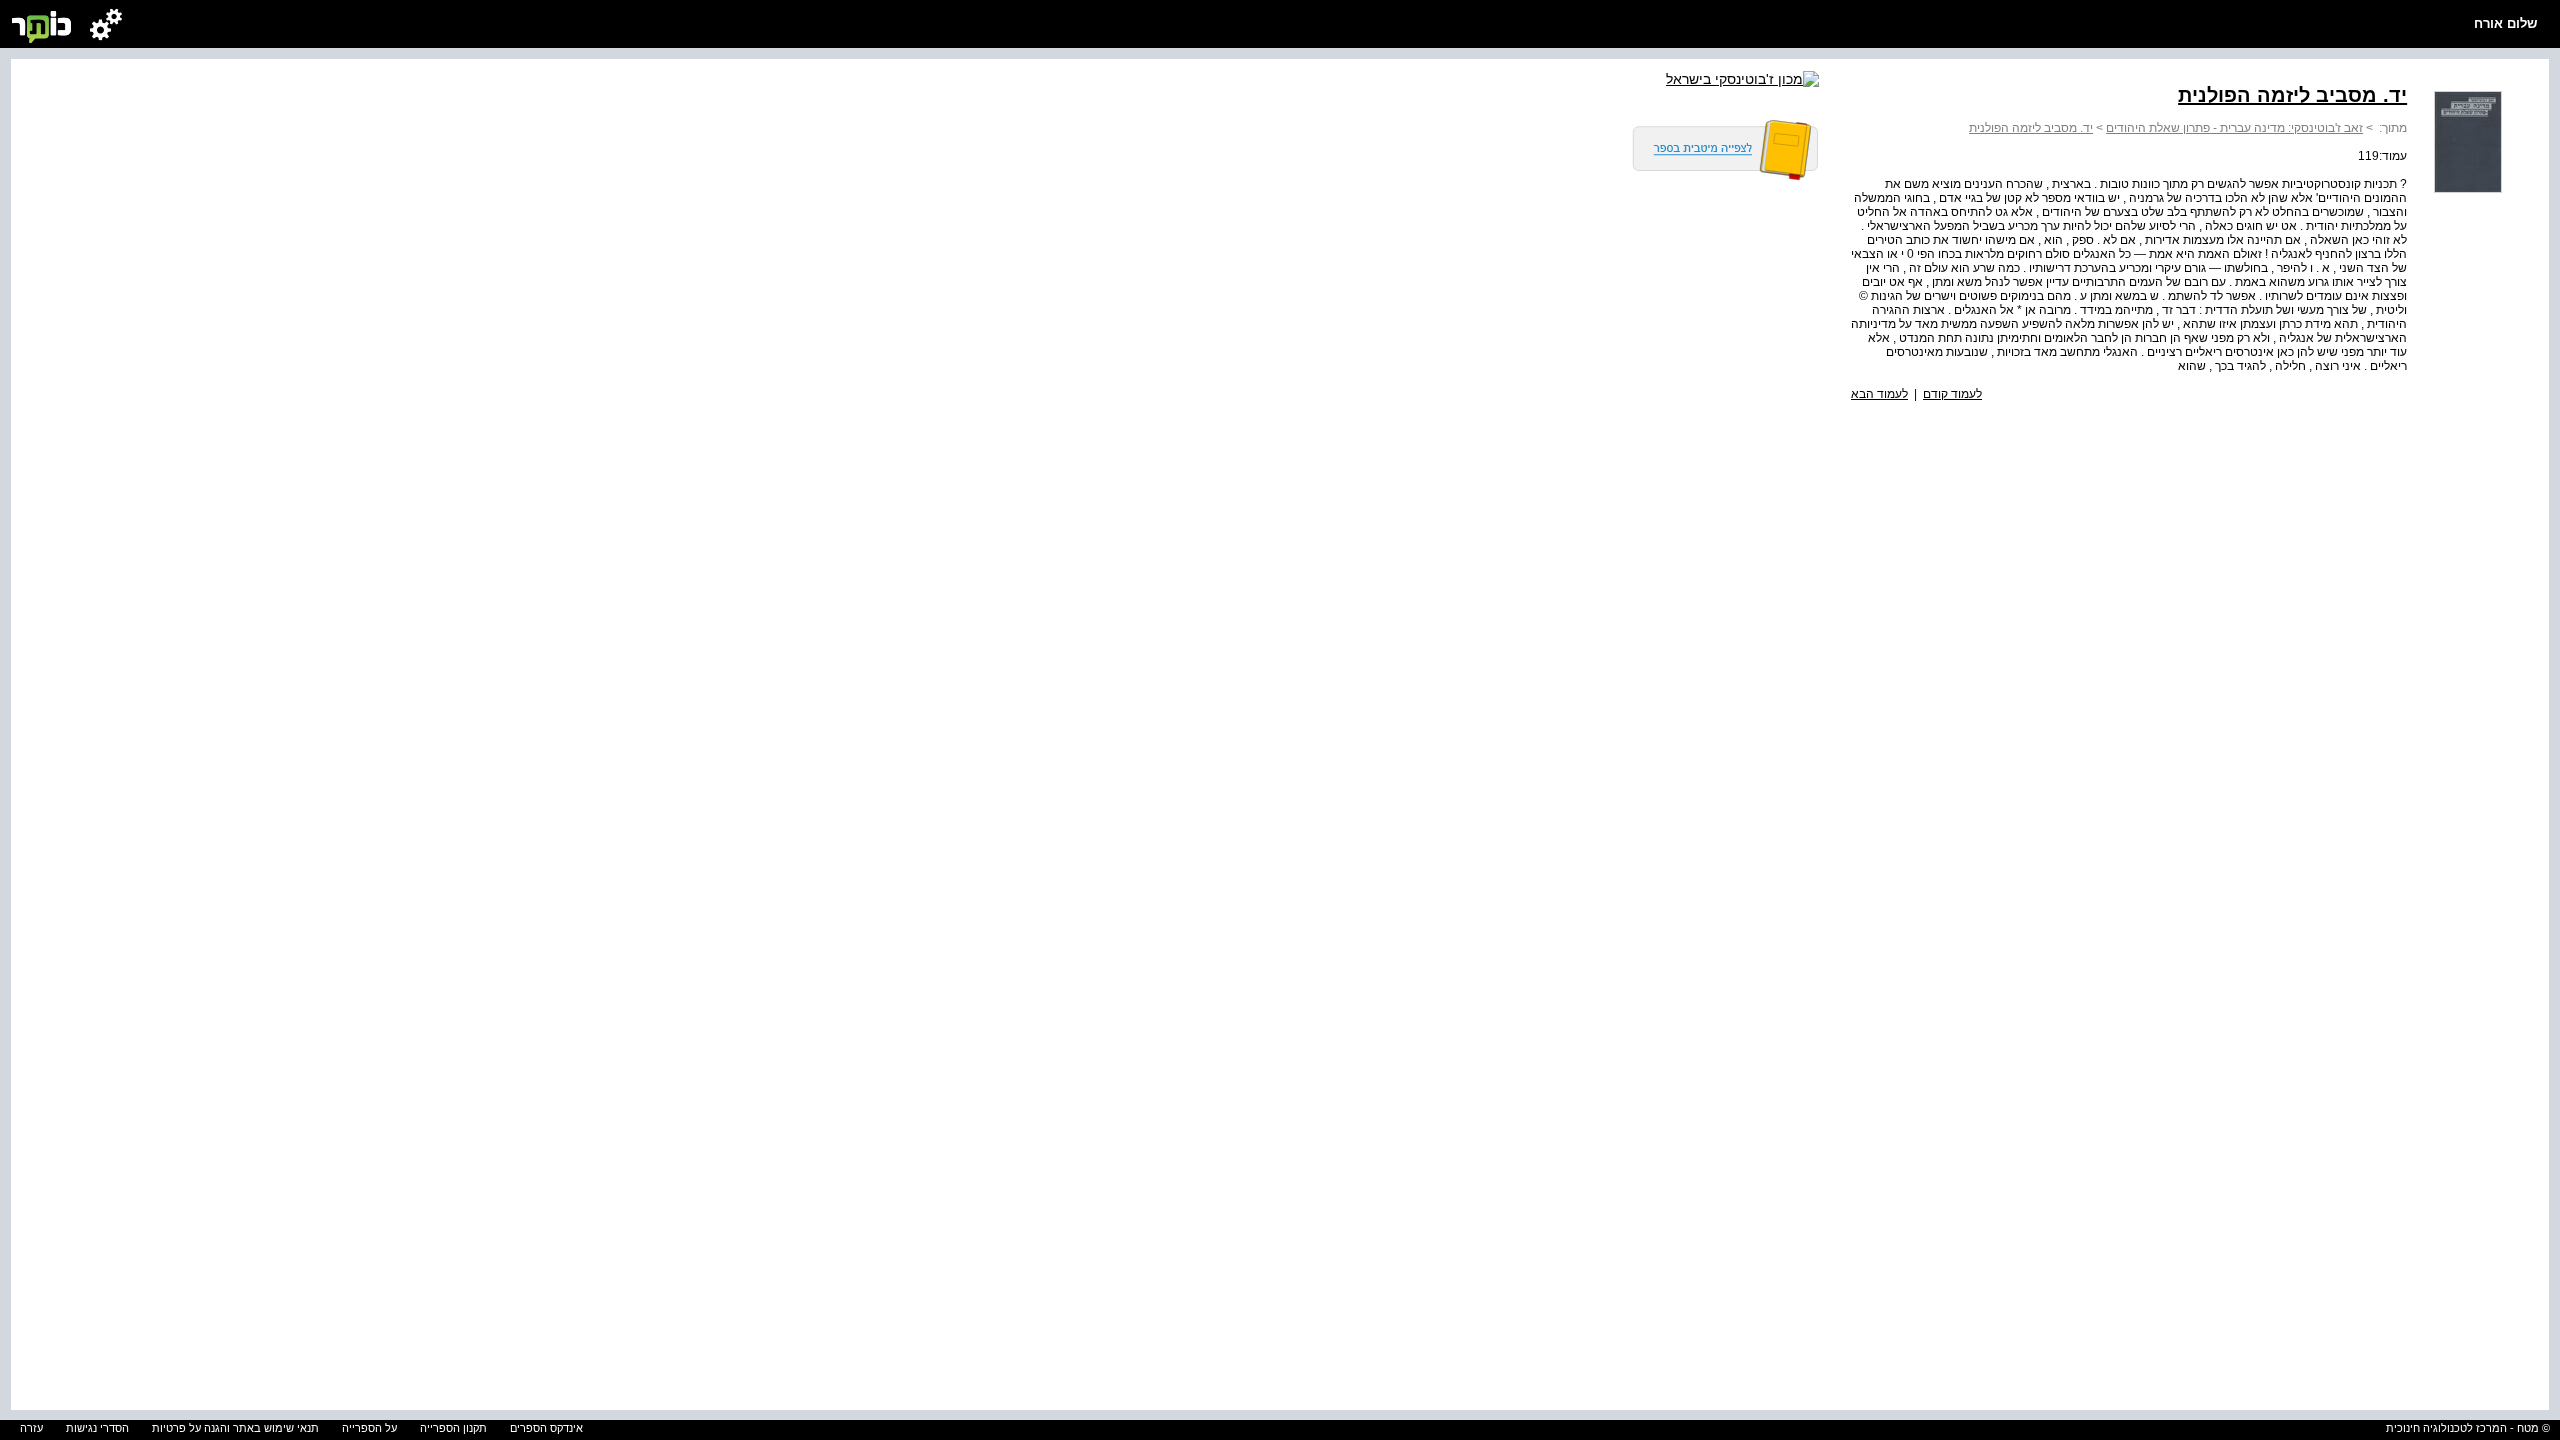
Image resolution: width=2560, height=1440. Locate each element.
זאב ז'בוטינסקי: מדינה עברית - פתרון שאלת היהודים (2234, 128)
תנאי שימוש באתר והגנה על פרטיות (235, 1428)
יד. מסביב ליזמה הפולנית (2031, 128)
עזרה (31, 1428)
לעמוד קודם (1952, 394)
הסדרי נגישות (97, 1428)
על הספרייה (369, 1428)
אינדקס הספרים (546, 1428)
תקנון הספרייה (453, 1428)
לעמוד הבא (1879, 394)
